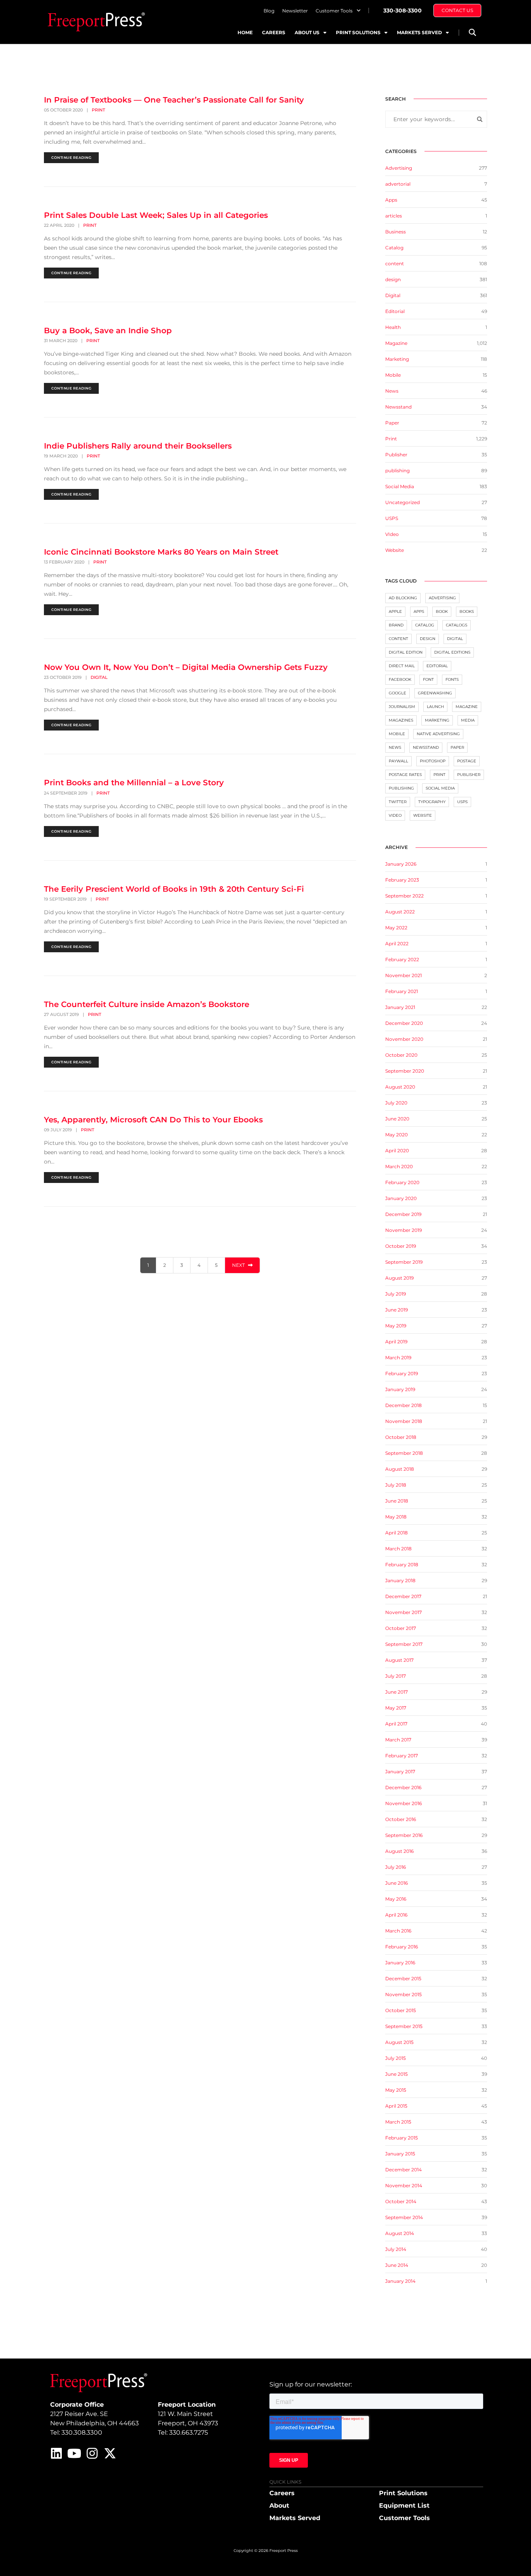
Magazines (401, 720)
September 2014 (404, 2217)
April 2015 (396, 2106)
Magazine (396, 343)
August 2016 (399, 1851)
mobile (397, 734)
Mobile (393, 375)
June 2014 (397, 2265)
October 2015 (401, 2010)
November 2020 (404, 1039)
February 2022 (402, 959)
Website (395, 550)
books (467, 611)
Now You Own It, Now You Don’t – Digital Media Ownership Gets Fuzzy (186, 667)
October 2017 (401, 1628)
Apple (395, 611)
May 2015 (396, 2090)
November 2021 (403, 975)
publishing (397, 470)
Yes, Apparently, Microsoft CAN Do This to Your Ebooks (153, 1120)
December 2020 (404, 1023)
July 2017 (396, 1676)
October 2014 (401, 2201)
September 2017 (404, 1644)
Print (98, 110)
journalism (402, 707)
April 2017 (396, 1724)
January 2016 (400, 1963)
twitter (398, 802)
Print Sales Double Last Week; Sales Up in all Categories (156, 215)
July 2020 (396, 1103)
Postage (467, 761)
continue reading (71, 157)
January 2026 (401, 864)
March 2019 (398, 1358)
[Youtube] (74, 2453)
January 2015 (400, 2154)
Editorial (395, 311)
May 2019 (396, 1326)
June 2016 (397, 1883)
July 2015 (396, 2058)
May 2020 (397, 1135)
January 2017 (400, 1772)
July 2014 (396, 2249)
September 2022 (404, 896)
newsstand (426, 747)
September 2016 (404, 1835)
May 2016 (396, 1899)
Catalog (394, 248)
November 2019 (403, 1230)
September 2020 (405, 1071)
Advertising (399, 168)
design (393, 279)
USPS (392, 518)
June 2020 (397, 1119)
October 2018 (401, 1437)
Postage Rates (405, 775)
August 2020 (400, 1087)
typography (432, 802)
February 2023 (402, 880)
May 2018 (396, 1517)
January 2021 (400, 1007)
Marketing (397, 359)
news (395, 747)
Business (396, 232)
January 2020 (401, 1198)
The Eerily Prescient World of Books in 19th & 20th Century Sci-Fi (174, 889)
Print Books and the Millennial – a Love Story (134, 783)
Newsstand (398, 407)
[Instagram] (92, 2453)
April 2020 (397, 1151)
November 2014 (404, 2186)
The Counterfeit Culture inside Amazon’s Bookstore (147, 1004)
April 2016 (396, 1915)
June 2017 (397, 1692)
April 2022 (397, 944)
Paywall (398, 761)
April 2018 (397, 1533)
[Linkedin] (56, 2453)
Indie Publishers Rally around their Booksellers (138, 446)
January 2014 (400, 2281)
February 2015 (402, 2138)
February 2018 (402, 1565)
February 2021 (402, 991)
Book (442, 611)
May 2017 (396, 1708)
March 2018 (398, 1549)
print (439, 775)
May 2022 (396, 928)
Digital (99, 677)
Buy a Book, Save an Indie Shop (108, 330)
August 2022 (400, 912)
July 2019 (396, 1294)
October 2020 (401, 1055)
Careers (274, 32)
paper (457, 747)
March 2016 (398, 1931)
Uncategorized (403, 502)
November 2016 (403, 1803)
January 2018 (400, 1580)
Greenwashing (435, 693)
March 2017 (398, 1740)
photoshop (433, 761)
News (392, 391)
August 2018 (400, 1469)
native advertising (438, 734)
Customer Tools (334, 11)
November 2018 (404, 1421)
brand (396, 625)
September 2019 (404, 1262)
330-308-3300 (403, 10)
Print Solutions (358, 32)
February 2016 (402, 1947)
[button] (472, 32)
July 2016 (396, 1867)
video (395, 815)
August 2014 (400, 2233)
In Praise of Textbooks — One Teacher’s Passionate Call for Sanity (174, 100)
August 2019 (399, 1278)
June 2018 (397, 1501)
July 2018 (396, 1485)
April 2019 (396, 1342)
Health (393, 327)
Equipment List (404, 2506)
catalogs (457, 625)
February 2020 (402, 1182)
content (395, 264)
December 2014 (403, 2170)
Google (397, 693)
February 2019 (402, 1373)
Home (245, 32)
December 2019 (403, 1214)
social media (440, 788)
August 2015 (399, 2042)
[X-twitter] (110, 2453)
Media (468, 720)
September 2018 (404, 1453)
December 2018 (403, 1405)
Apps (391, 200)
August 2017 (399, 1660)
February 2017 (402, 1756)
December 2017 (403, 1596)
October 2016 (401, 1819)
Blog (269, 11)
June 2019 (397, 1310)
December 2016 (403, 1787)
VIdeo (392, 534)
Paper (392, 423)
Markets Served (419, 32)
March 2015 (398, 2122)
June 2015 (397, 2074)
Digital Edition (406, 652)
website (423, 815)
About (279, 2506)
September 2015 (404, 2026)
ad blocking (403, 598)
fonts (452, 679)
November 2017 (403, 1612)
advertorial (398, 184)
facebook (400, 679)
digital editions (452, 652)
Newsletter (295, 11)
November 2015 (403, 1994)
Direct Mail (402, 666)
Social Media (400, 486)
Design (428, 639)
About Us (307, 32)
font (428, 679)
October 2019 (401, 1246)
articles (394, 216)
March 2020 (399, 1166)
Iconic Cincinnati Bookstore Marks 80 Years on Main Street (161, 552)
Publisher (396, 455)
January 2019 (400, 1389)
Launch (435, 707)
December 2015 (403, 1979)
